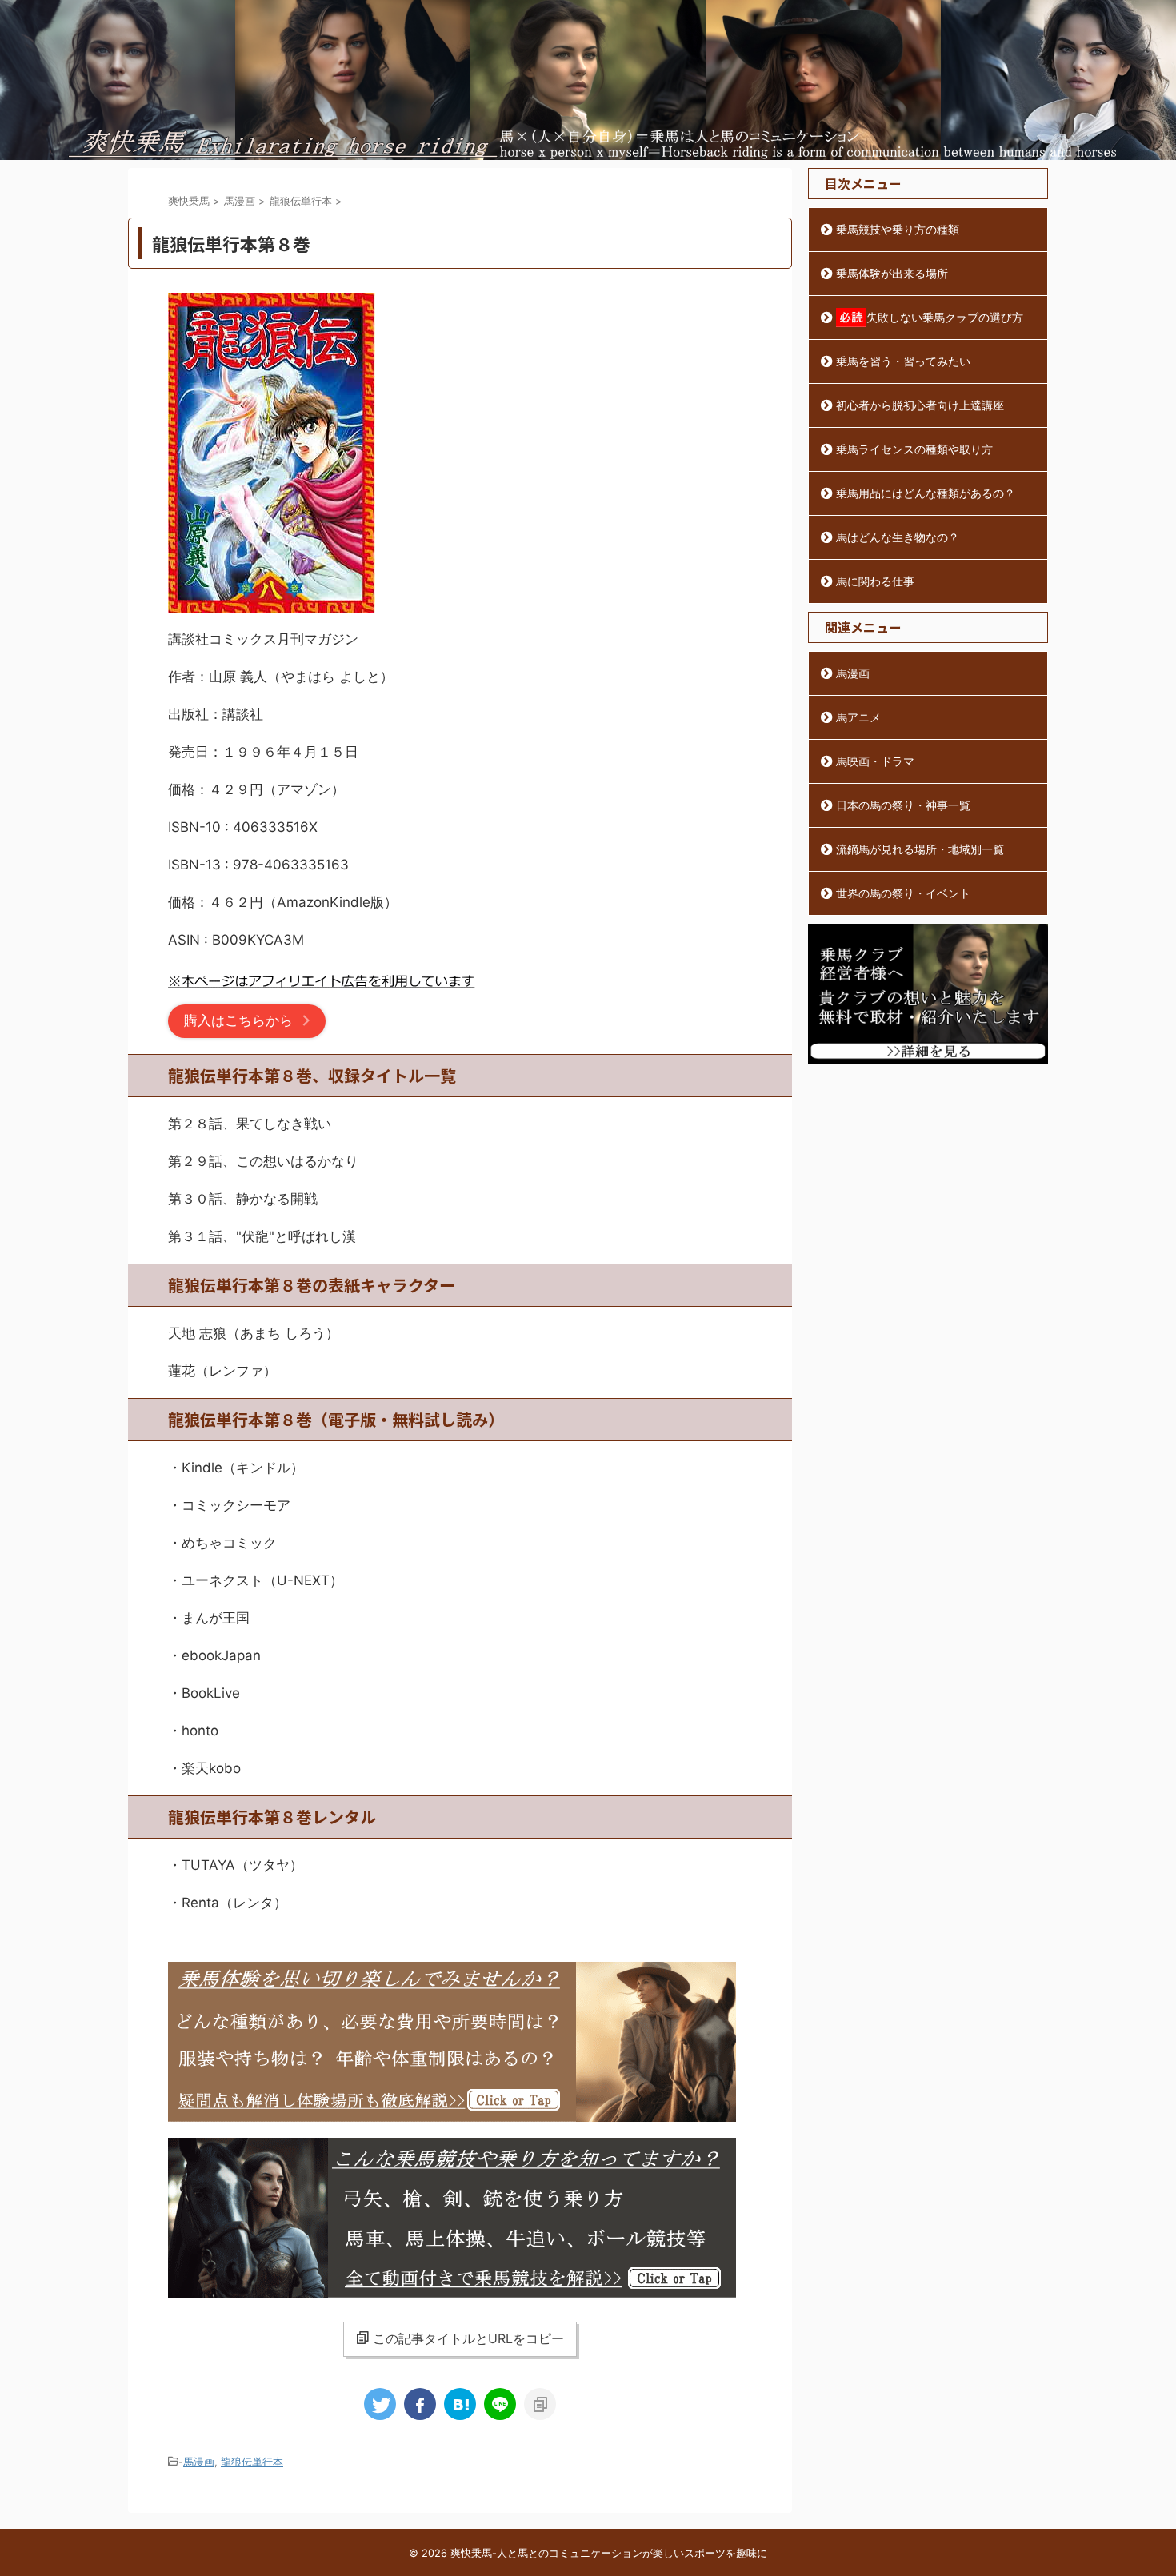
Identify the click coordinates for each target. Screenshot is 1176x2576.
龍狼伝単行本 (252, 2462)
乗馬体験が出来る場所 (892, 273)
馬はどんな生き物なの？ (898, 537)
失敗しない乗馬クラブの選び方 (945, 317)
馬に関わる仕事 (875, 581)
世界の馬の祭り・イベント (903, 893)
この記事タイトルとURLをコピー (468, 2338)
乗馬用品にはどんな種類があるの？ (926, 493)
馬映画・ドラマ (875, 761)
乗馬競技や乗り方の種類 (898, 229)
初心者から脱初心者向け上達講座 (920, 405)
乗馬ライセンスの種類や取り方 (914, 449)
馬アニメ (858, 717)
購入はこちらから (238, 1020)
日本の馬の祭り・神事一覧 (903, 805)
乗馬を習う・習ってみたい (903, 361)
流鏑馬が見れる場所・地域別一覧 (920, 849)
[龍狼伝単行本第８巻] (460, 2404)
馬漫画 (199, 2462)
